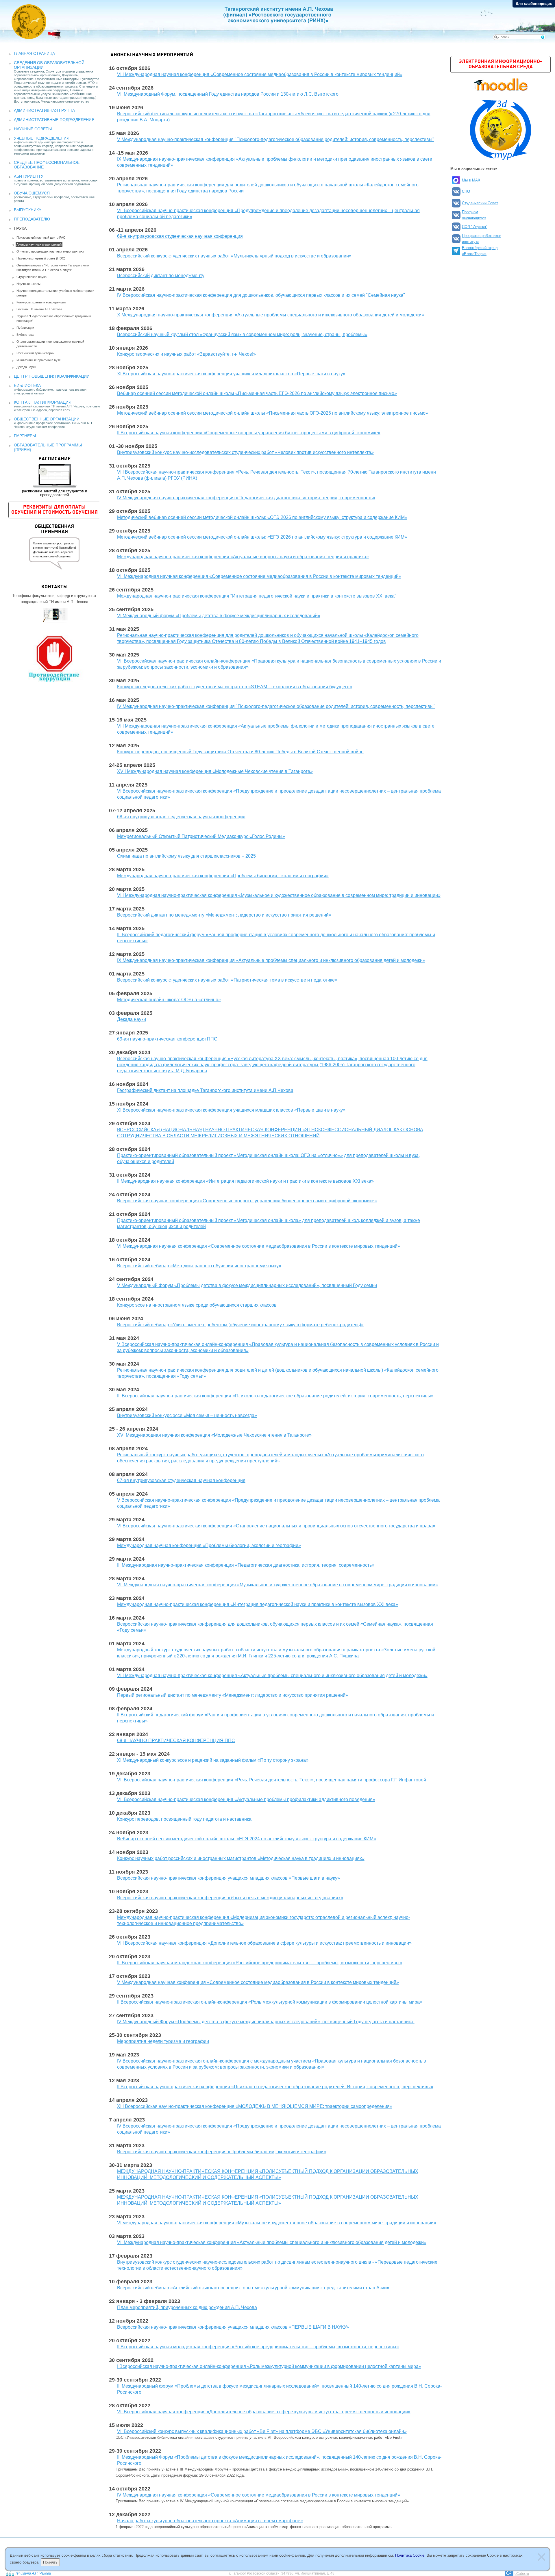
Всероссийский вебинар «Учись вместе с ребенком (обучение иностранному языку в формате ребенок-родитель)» (240, 1325)
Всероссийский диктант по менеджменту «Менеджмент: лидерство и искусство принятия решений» (224, 915)
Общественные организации (47, 419)
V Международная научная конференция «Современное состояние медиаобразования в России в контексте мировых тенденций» (258, 1982)
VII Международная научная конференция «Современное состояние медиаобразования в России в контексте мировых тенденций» (259, 576)
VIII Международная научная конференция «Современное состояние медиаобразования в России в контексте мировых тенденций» (260, 74)
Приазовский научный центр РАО (41, 238)
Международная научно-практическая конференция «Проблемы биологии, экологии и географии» (223, 876)
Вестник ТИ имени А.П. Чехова (39, 309)
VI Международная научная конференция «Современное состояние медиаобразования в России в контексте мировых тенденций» (259, 1246)
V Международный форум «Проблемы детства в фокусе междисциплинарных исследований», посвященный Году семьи (247, 1285)
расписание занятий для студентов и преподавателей (54, 477)
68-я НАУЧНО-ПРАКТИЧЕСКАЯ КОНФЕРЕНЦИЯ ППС (176, 1740)
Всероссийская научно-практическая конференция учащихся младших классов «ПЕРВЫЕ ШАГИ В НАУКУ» (233, 2327)
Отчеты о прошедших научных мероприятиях (50, 251)
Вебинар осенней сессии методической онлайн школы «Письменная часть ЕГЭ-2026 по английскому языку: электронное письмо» (257, 393)
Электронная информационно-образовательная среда (501, 64)
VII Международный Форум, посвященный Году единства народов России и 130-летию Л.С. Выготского (228, 94)
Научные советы (33, 129)
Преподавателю (32, 219)
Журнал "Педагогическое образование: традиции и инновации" (54, 318)
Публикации (25, 328)
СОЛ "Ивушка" (475, 227)
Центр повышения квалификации (52, 376)
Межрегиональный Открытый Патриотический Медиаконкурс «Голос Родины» (201, 836)
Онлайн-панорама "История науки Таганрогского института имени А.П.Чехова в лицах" (53, 268)
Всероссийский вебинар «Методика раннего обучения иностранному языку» (199, 1266)
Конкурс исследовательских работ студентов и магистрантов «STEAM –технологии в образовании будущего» (235, 687)
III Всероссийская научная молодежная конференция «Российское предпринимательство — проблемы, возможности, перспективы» (260, 1963)
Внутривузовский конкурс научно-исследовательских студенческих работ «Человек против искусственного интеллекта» (245, 452)
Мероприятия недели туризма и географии (163, 2041)
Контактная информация (43, 402)
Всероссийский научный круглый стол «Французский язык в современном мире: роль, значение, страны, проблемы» (242, 334)
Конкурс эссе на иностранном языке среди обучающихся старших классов (197, 1305)
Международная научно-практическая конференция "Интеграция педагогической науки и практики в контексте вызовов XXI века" (257, 596)
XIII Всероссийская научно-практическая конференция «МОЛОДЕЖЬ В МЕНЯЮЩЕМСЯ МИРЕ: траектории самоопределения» (255, 2106)
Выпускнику (28, 210)
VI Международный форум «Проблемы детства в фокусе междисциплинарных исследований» (219, 616)
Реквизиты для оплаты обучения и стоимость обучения (54, 510)
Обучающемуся (32, 193)
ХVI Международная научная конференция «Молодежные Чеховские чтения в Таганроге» (214, 1435)
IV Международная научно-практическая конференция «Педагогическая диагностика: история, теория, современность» (246, 498)
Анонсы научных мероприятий (39, 244)
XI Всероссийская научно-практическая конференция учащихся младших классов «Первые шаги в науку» (231, 374)
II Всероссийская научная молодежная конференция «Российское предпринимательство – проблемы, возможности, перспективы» (258, 2347)
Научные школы (28, 284)
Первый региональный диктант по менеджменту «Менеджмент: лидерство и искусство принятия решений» (233, 1695)
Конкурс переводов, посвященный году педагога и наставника (184, 1819)
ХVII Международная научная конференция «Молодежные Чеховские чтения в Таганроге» (215, 771)
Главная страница (34, 53)
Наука (20, 228)
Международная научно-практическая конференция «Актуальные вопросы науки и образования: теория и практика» (243, 557)
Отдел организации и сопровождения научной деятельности (50, 344)
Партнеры (25, 436)
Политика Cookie (410, 2555)
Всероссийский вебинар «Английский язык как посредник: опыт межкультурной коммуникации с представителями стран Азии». (254, 2288)
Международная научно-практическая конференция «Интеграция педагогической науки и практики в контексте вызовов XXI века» (258, 1604)
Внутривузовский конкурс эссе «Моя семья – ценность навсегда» (187, 1415)
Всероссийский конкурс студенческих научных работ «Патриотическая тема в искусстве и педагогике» (227, 980)
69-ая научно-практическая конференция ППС (167, 1039)
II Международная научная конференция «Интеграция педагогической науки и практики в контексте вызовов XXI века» (245, 1181)
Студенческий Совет (480, 203)
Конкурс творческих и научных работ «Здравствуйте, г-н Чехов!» (186, 354)
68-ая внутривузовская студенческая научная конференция (181, 817)
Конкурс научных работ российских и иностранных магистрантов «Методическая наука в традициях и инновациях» (241, 1858)
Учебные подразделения (42, 138)
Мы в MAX (471, 180)
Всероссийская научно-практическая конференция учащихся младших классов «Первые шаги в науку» (229, 1878)
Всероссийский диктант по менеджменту (161, 276)
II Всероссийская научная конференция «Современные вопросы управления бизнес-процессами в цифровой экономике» (249, 433)
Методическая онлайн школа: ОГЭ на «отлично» (169, 1000)
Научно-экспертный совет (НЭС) (41, 258)
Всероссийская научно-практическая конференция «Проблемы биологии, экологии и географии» (222, 2152)
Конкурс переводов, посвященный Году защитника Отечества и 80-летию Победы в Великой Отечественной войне (240, 752)
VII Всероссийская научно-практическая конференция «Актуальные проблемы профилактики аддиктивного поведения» (246, 1799)
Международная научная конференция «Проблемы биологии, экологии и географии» (209, 1545)
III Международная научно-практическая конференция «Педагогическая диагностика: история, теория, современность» (246, 1565)
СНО (466, 191)
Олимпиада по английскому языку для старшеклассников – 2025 (186, 856)
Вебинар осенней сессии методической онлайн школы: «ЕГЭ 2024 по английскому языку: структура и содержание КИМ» (247, 1839)
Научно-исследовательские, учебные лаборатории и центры (55, 293)
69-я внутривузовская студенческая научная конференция (180, 236)
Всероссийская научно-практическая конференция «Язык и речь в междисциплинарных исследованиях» (230, 1898)
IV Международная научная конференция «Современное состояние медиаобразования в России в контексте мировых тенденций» (259, 2495)
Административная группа (44, 110)
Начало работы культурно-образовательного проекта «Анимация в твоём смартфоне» (210, 2521)
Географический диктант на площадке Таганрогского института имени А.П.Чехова (205, 1090)
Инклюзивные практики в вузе (39, 360)
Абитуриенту (29, 176)
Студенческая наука (32, 277)
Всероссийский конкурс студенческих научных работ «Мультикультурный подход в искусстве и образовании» (234, 256)
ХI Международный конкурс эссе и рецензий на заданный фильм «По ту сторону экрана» (213, 1760)
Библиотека (25, 335)
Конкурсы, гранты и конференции (41, 302)
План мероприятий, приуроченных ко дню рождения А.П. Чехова (187, 2307)
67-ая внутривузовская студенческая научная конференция (181, 1480)
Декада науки (26, 367)
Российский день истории (35, 353)
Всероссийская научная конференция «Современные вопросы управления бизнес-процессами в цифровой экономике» (247, 1201)
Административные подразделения (54, 120)
